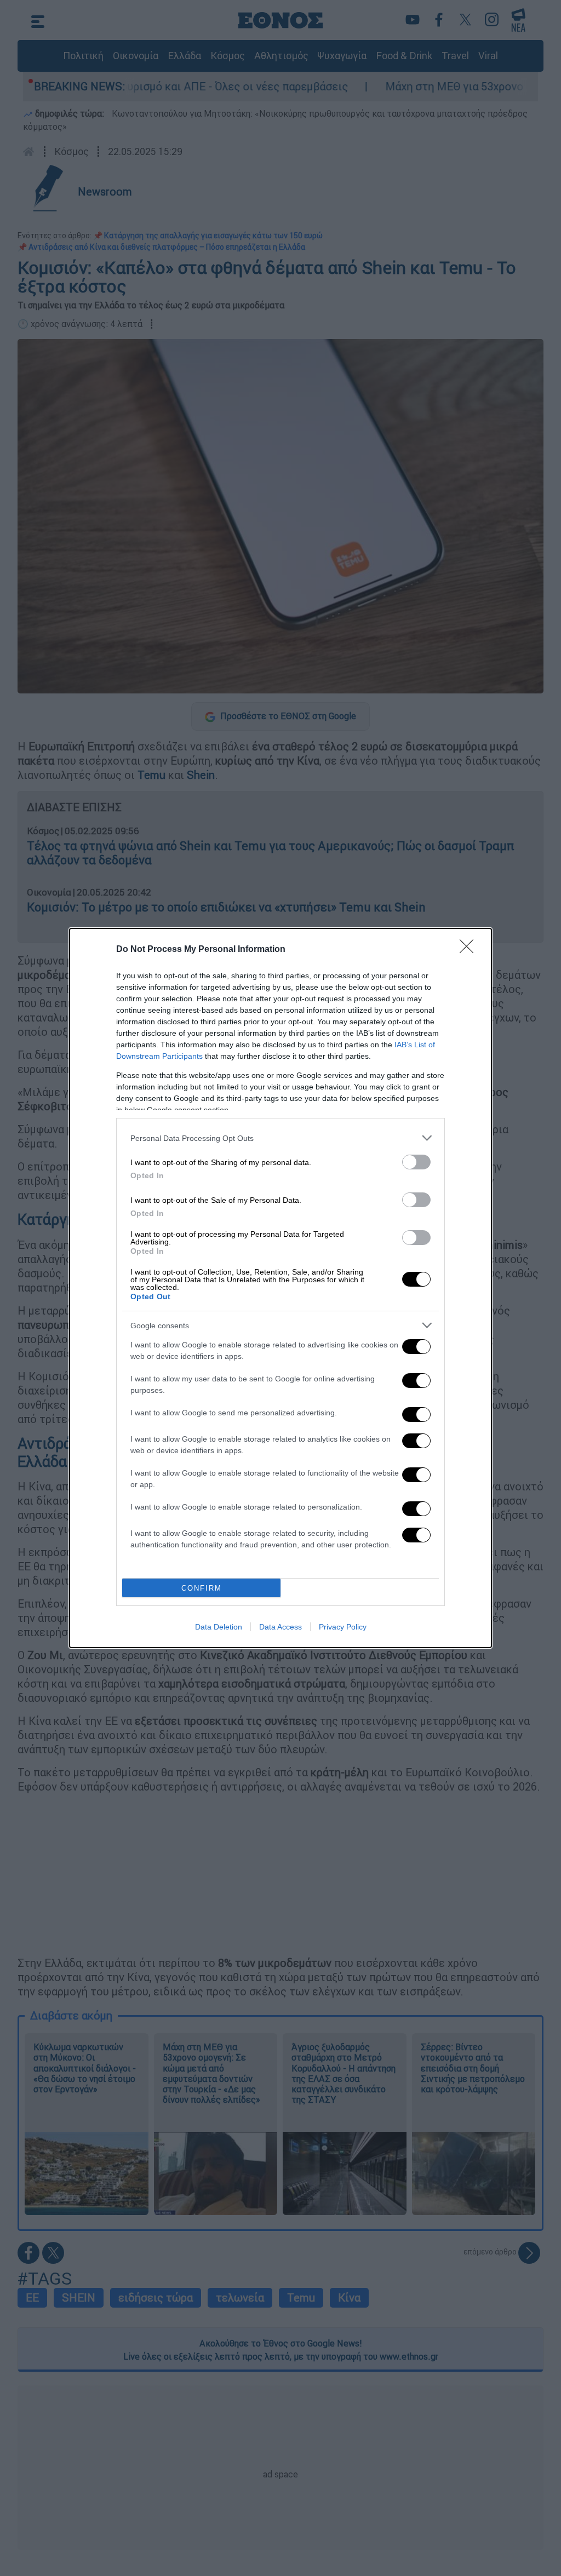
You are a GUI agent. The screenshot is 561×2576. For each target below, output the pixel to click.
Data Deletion (219, 1627)
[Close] (470, 950)
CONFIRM (202, 1588)
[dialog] (280, 1288)
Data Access (280, 1627)
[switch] (416, 1162)
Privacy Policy (343, 1627)
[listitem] (280, 1138)
